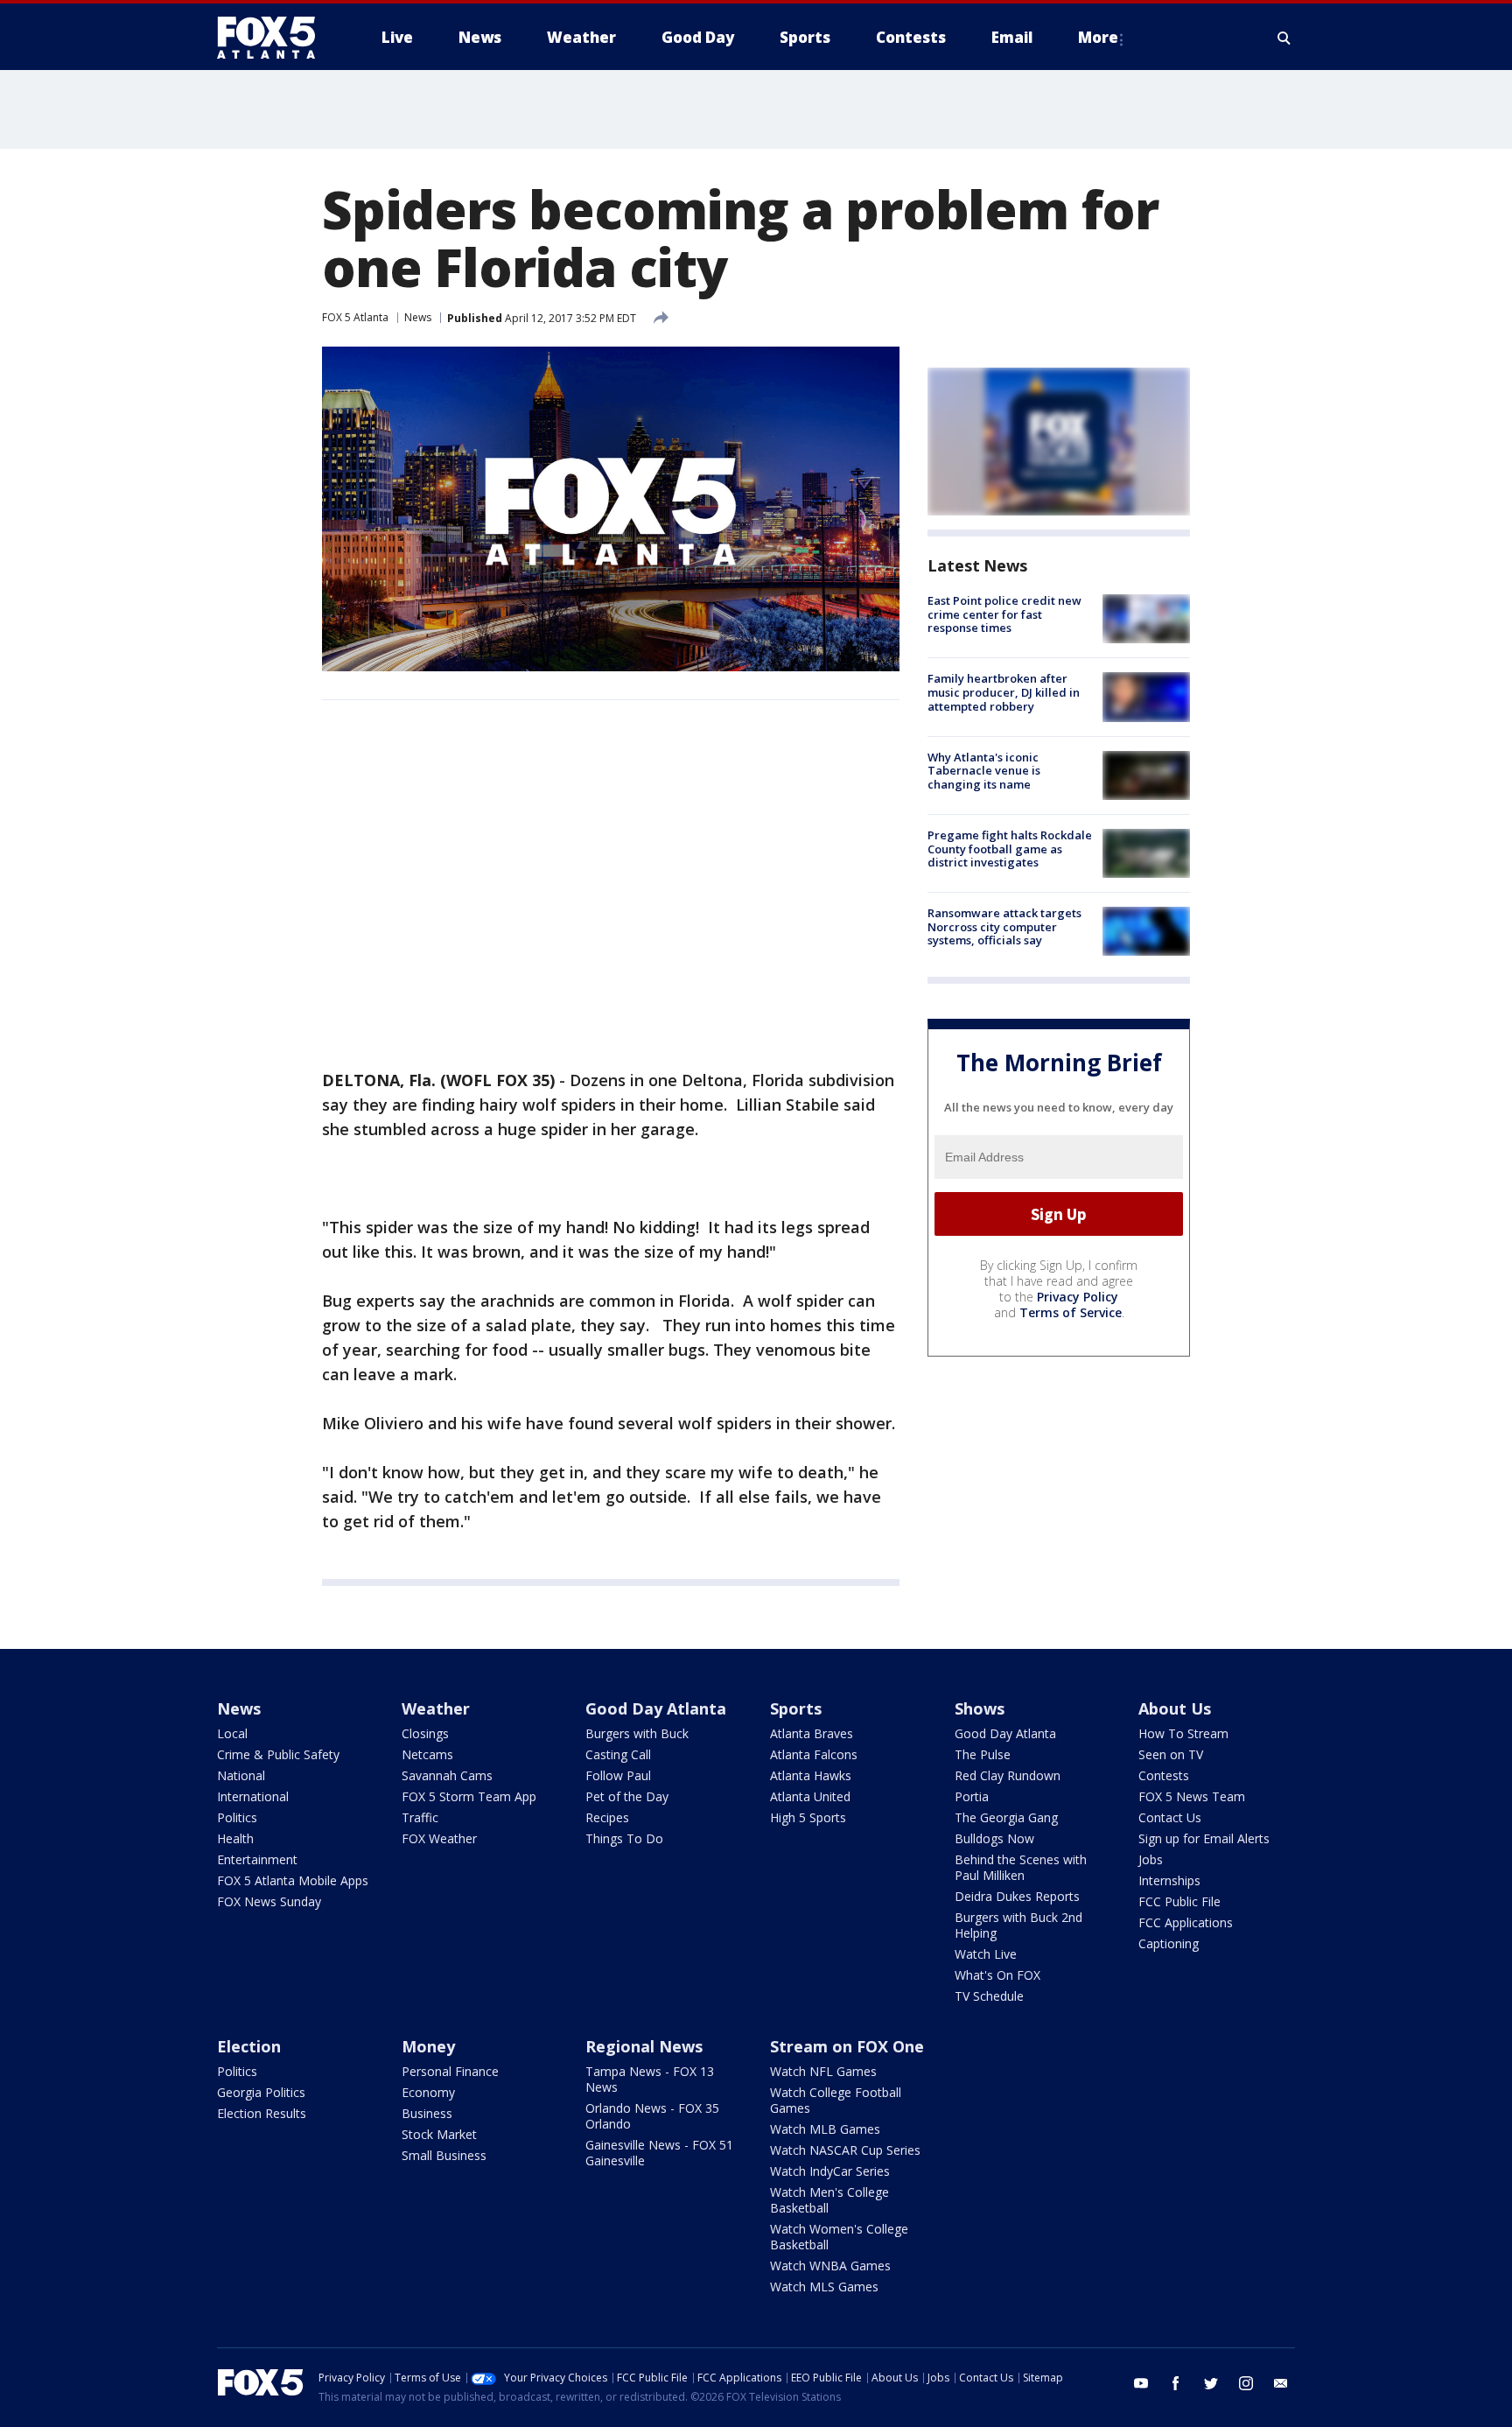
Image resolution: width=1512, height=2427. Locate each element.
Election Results (262, 2113)
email (1281, 2383)
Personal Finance (450, 2071)
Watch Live (986, 1954)
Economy (428, 2092)
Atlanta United (810, 1796)
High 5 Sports (808, 1817)
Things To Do (624, 1838)
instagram (1246, 2383)
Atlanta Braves (812, 1733)
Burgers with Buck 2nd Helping (1018, 1925)
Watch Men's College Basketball (829, 2200)
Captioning (1169, 1943)
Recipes (607, 1817)
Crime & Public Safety (278, 1754)
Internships (1169, 1880)
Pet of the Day (627, 1796)
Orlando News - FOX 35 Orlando (652, 2116)
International (253, 1796)
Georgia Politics (261, 2092)
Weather (436, 1708)
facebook (1176, 2383)
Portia (972, 1796)
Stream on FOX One (847, 2046)
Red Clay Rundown (1008, 1775)
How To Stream (1183, 1733)
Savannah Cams (447, 1775)
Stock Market (439, 2134)
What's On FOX (997, 1975)
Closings (425, 1733)
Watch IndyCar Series (830, 2171)
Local (232, 1733)
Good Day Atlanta (656, 1708)
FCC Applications (1186, 1922)
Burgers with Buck (637, 1733)
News (418, 317)
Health (235, 1838)
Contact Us (1170, 1817)
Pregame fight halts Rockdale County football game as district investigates (1010, 849)
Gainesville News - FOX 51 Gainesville (659, 2153)
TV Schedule (989, 1996)
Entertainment (257, 1859)
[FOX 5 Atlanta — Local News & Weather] (275, 38)
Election (249, 2046)
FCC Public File (1179, 1901)
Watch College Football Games (836, 2100)
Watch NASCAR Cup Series (845, 2150)
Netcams (427, 1754)
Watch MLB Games (825, 2129)
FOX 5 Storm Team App (469, 1796)
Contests (1164, 1775)
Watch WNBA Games (830, 2266)
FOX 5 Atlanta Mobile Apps (293, 1880)
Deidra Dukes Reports (1017, 1896)
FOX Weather (439, 1838)
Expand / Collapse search (1284, 38)
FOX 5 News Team (1192, 1796)
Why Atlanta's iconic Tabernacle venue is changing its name (984, 771)
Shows (980, 1708)
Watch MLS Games (824, 2287)
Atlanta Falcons (814, 1754)
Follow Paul (618, 1775)
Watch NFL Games (823, 2071)
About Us (1175, 1708)
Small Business (444, 2155)
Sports (796, 1708)
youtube (1141, 2383)
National (241, 1775)
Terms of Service (1071, 1312)
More (1098, 37)
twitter (1211, 2383)
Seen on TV (1171, 1754)
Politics (237, 1817)
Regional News (644, 2046)
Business (427, 2113)
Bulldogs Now (994, 1838)
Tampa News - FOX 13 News (650, 2079)
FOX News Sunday (269, 1901)
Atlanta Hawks (811, 1775)
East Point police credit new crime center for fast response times (1004, 614)
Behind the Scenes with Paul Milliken (1021, 1867)
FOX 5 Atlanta (355, 317)
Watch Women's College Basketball (839, 2237)
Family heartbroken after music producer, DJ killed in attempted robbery (1004, 692)
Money (428, 2046)
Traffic (420, 1817)
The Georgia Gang (1006, 1817)
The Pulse (983, 1754)
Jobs (1151, 1859)
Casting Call (618, 1754)
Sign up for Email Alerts (1204, 1838)
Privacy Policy (1078, 1297)
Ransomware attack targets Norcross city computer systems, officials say (1004, 926)
